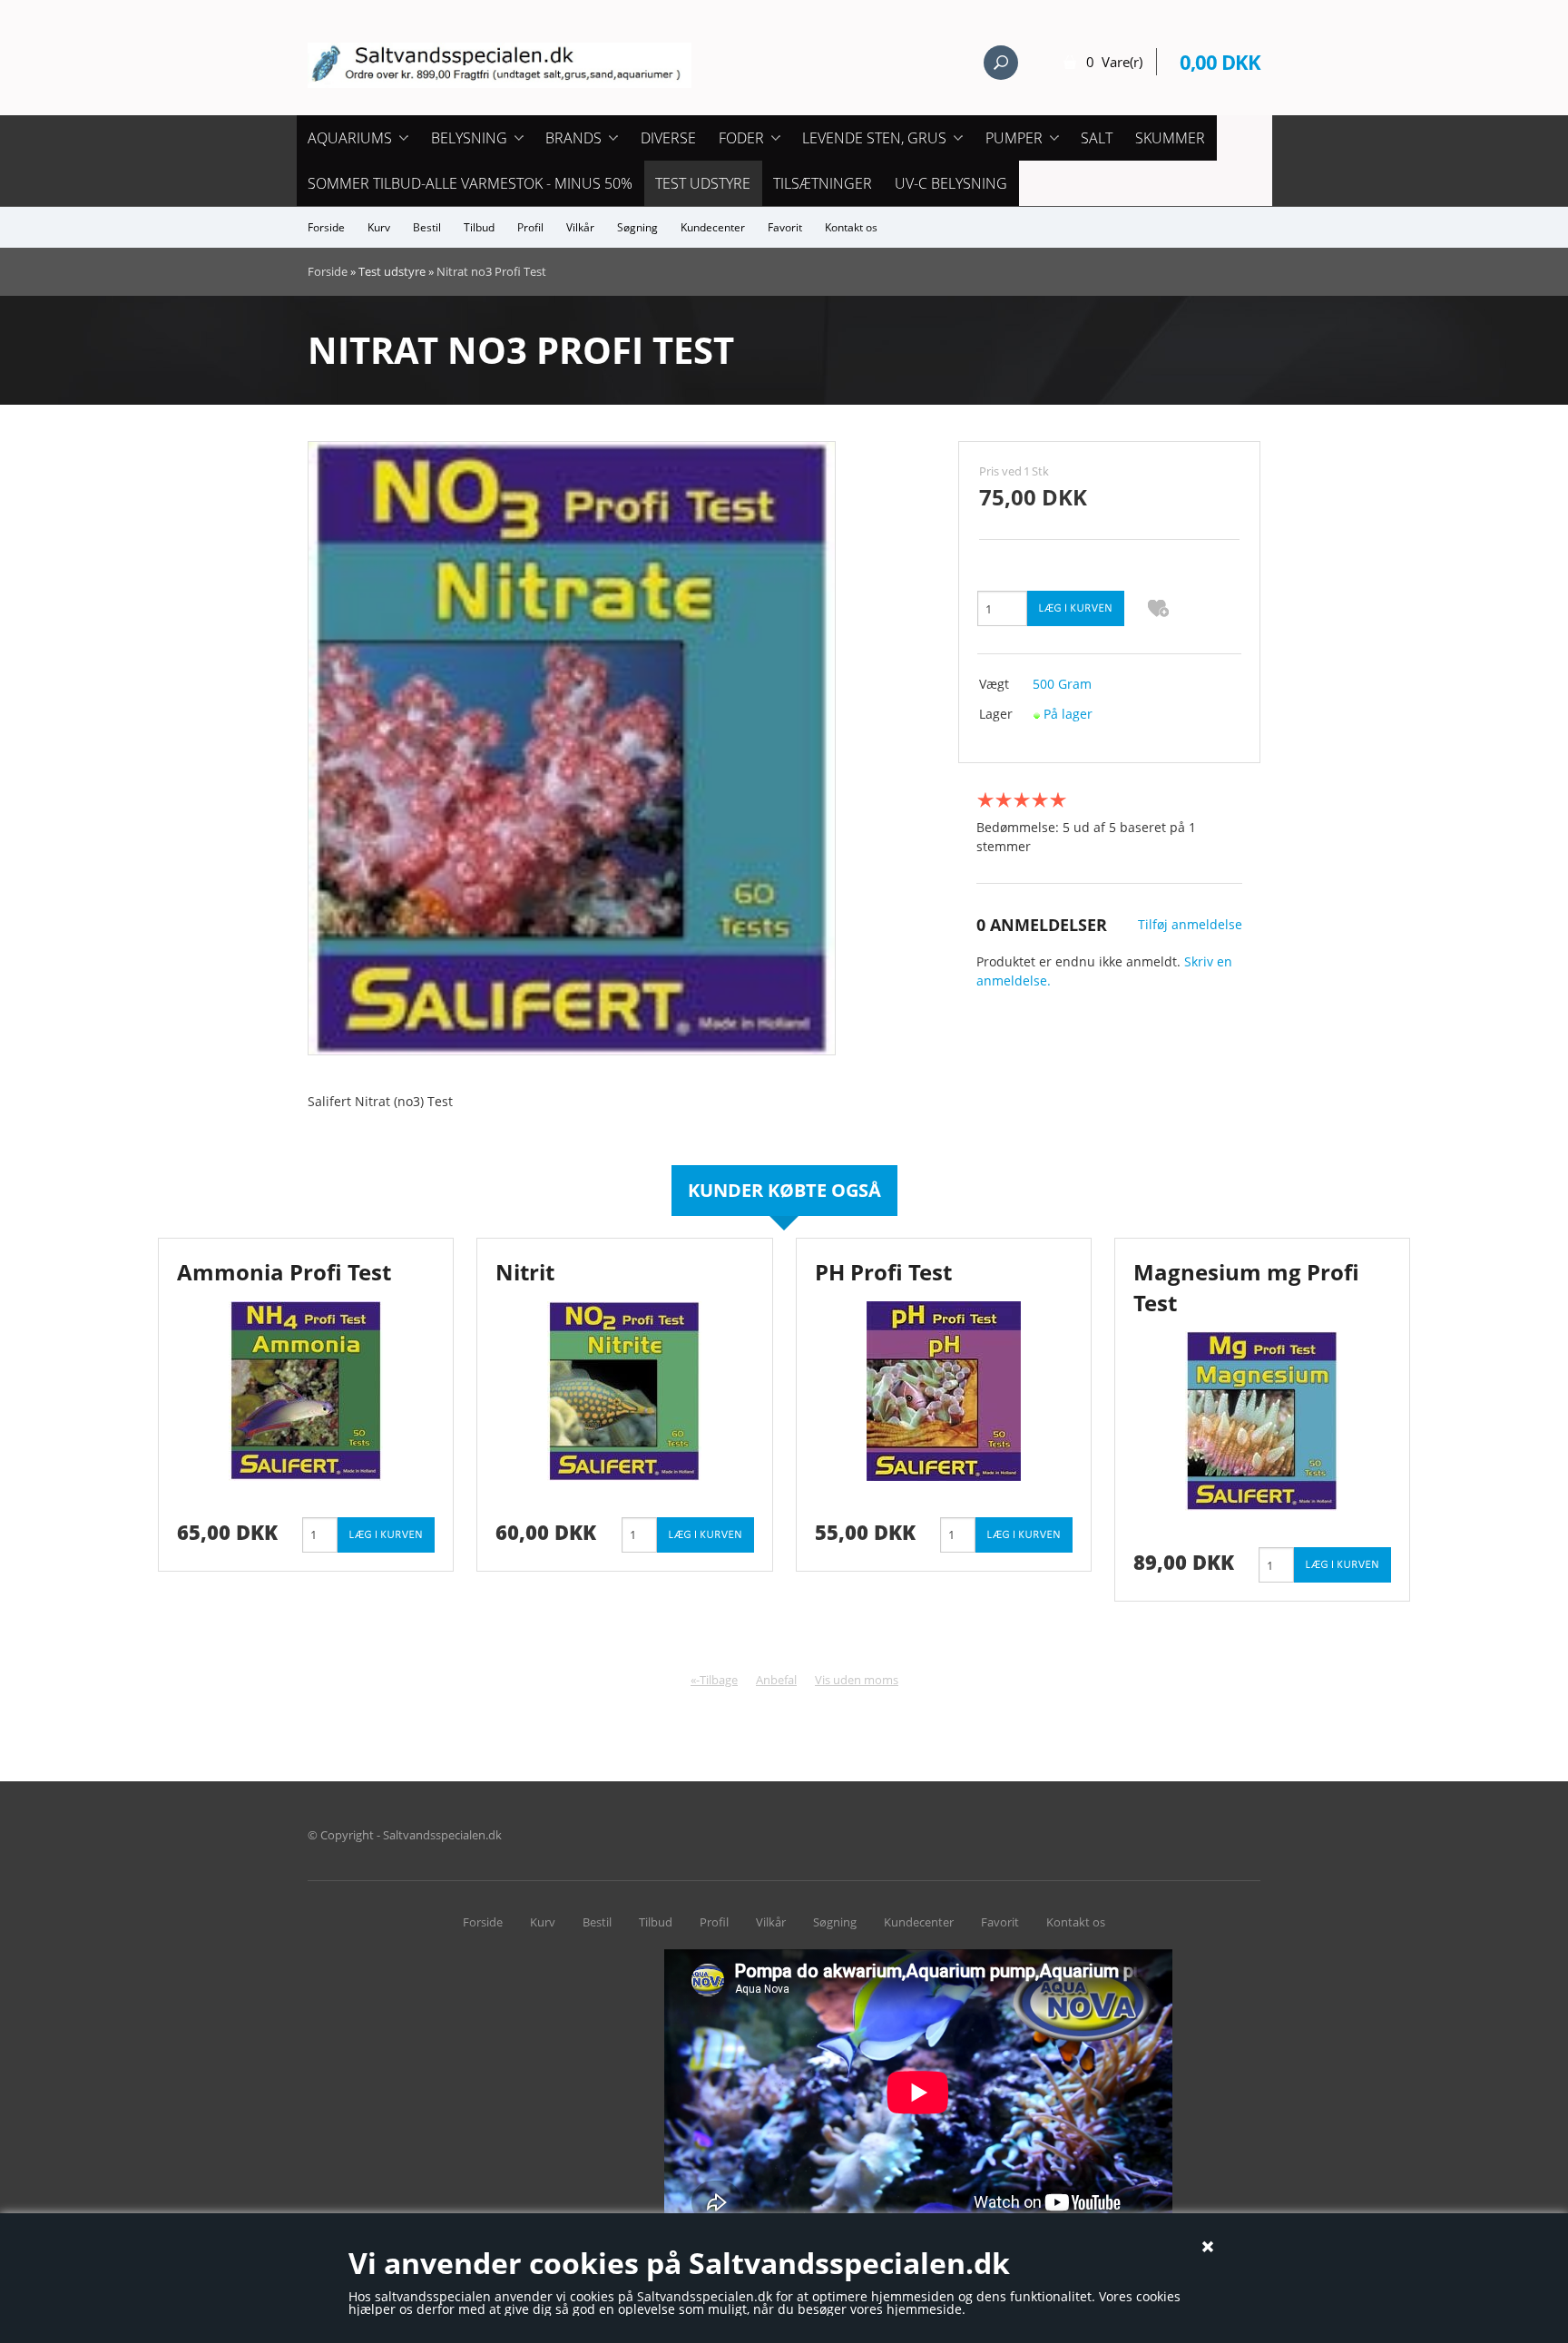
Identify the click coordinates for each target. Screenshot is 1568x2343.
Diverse (668, 138)
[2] (1004, 799)
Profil (530, 227)
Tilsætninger (823, 183)
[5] (1058, 799)
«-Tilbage (714, 1680)
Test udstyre (703, 183)
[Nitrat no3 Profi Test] (572, 747)
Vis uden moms (857, 1680)
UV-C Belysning (951, 183)
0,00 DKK (1220, 62)
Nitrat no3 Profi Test (491, 271)
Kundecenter (713, 227)
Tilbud (479, 227)
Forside (326, 227)
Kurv (379, 227)
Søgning (637, 227)
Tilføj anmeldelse (1190, 924)
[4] (1040, 799)
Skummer (1170, 138)
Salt (1097, 138)
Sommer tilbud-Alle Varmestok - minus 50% (470, 183)
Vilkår (580, 227)
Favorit (785, 227)
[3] (1022, 799)
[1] (985, 799)
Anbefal (776, 1680)
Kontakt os (851, 227)
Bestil (427, 227)
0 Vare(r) (1114, 62)
